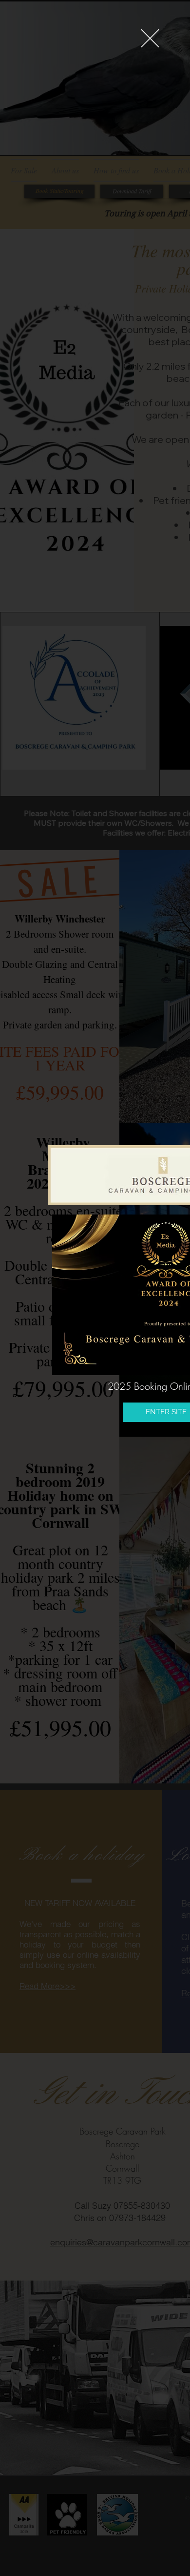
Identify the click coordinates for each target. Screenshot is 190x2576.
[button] (150, 38)
